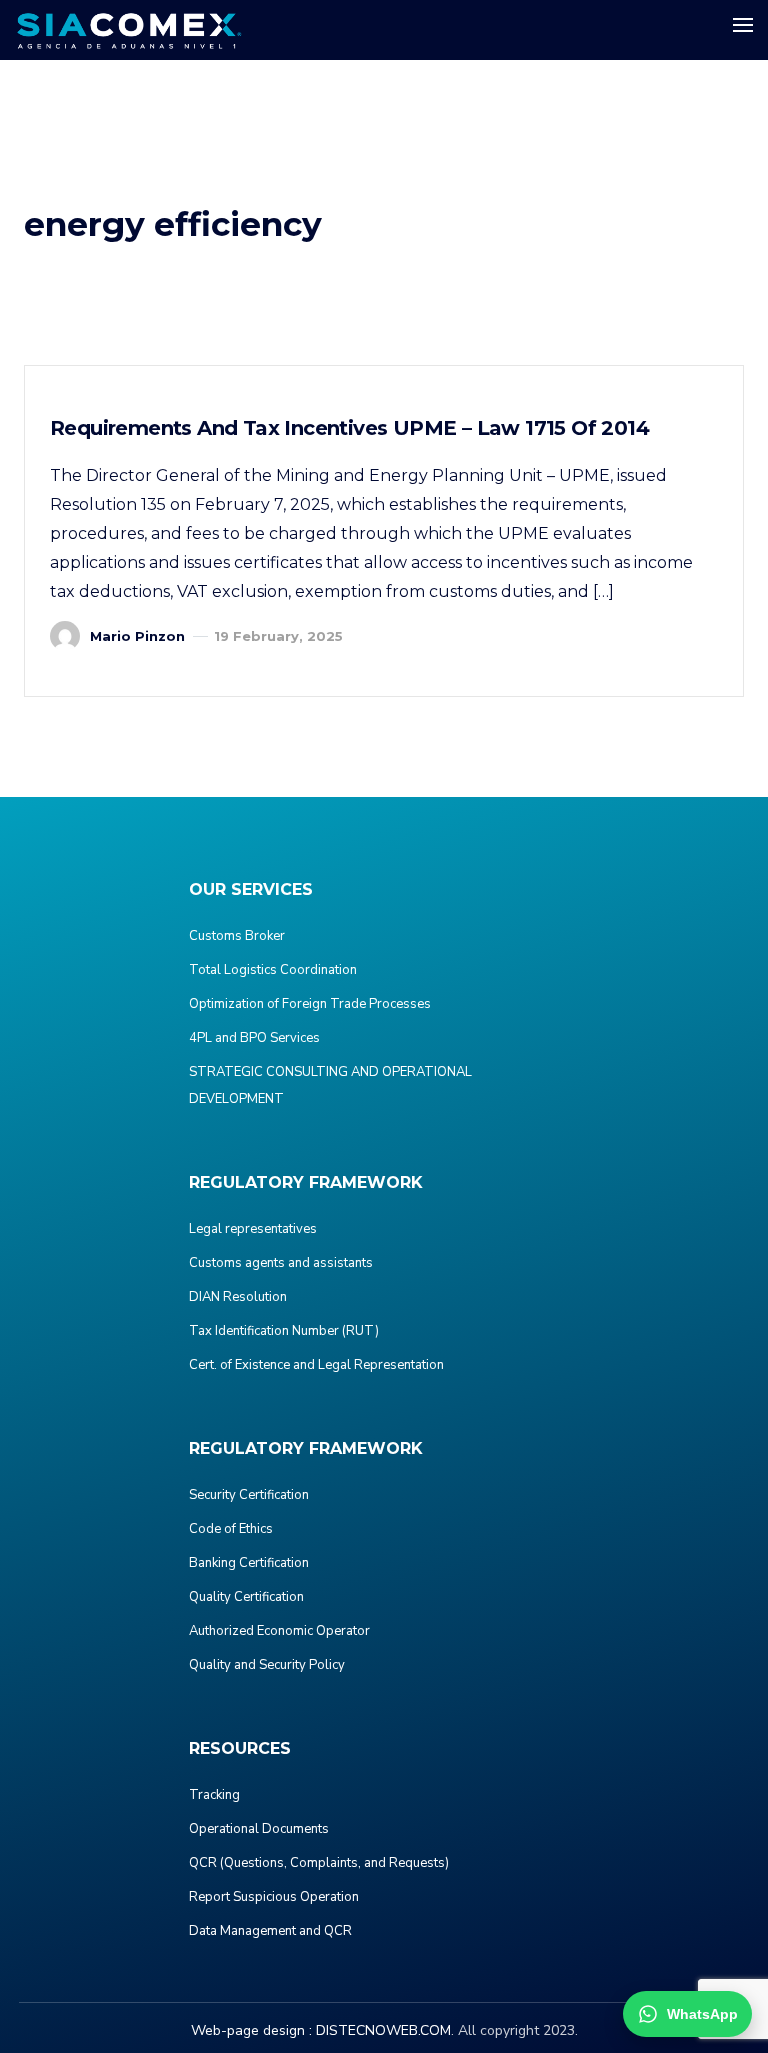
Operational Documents (259, 1829)
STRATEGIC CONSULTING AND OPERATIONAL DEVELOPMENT (330, 1085)
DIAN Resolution (238, 1297)
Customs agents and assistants (281, 1263)
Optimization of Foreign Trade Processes (310, 1004)
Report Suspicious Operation (274, 1897)
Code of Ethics (231, 1529)
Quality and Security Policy (267, 1665)
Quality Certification (246, 1597)
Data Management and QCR (270, 1931)
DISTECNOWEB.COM (383, 2030)
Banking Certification (249, 1563)
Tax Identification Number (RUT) (284, 1331)
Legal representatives (253, 1229)
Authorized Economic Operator (279, 1631)
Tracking (214, 1795)
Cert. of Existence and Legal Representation (316, 1365)
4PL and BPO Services (254, 1038)
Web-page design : (251, 2030)
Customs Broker (237, 936)
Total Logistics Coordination (273, 970)
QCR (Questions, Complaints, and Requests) (319, 1863)
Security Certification (249, 1495)
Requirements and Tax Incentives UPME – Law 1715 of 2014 (349, 428)
